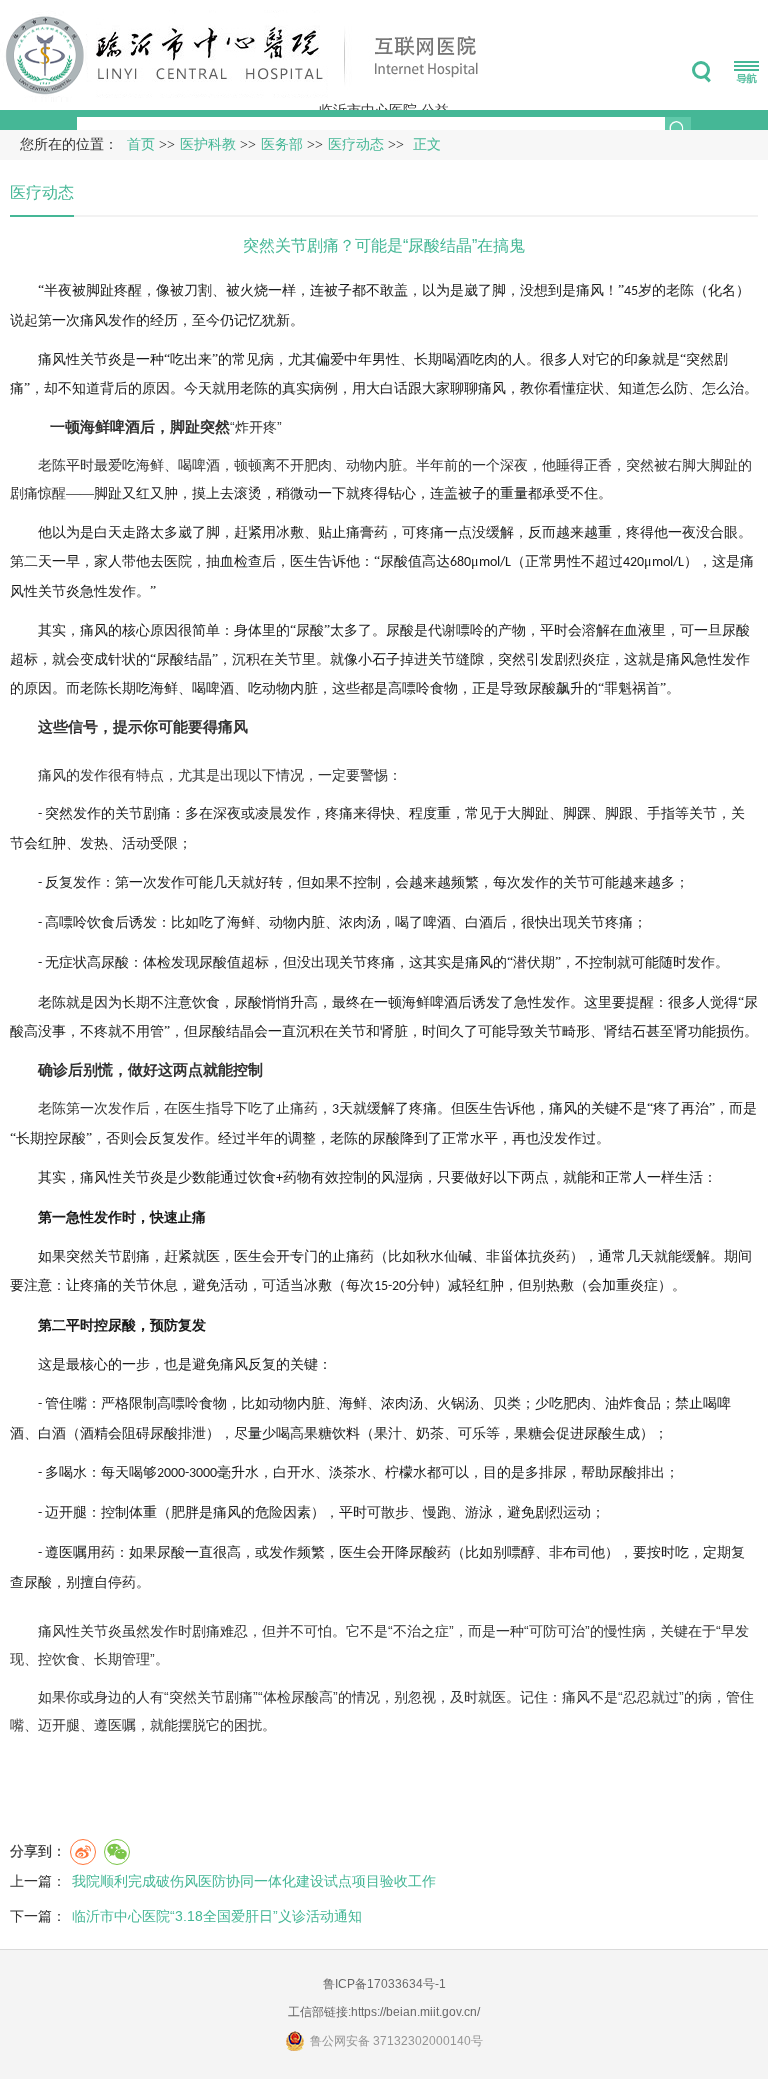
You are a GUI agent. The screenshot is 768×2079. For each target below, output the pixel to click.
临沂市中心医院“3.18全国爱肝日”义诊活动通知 (217, 1916)
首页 (141, 144)
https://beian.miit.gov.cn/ (415, 2012)
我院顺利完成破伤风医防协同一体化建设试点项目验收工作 (254, 1881)
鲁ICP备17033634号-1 (384, 1984)
